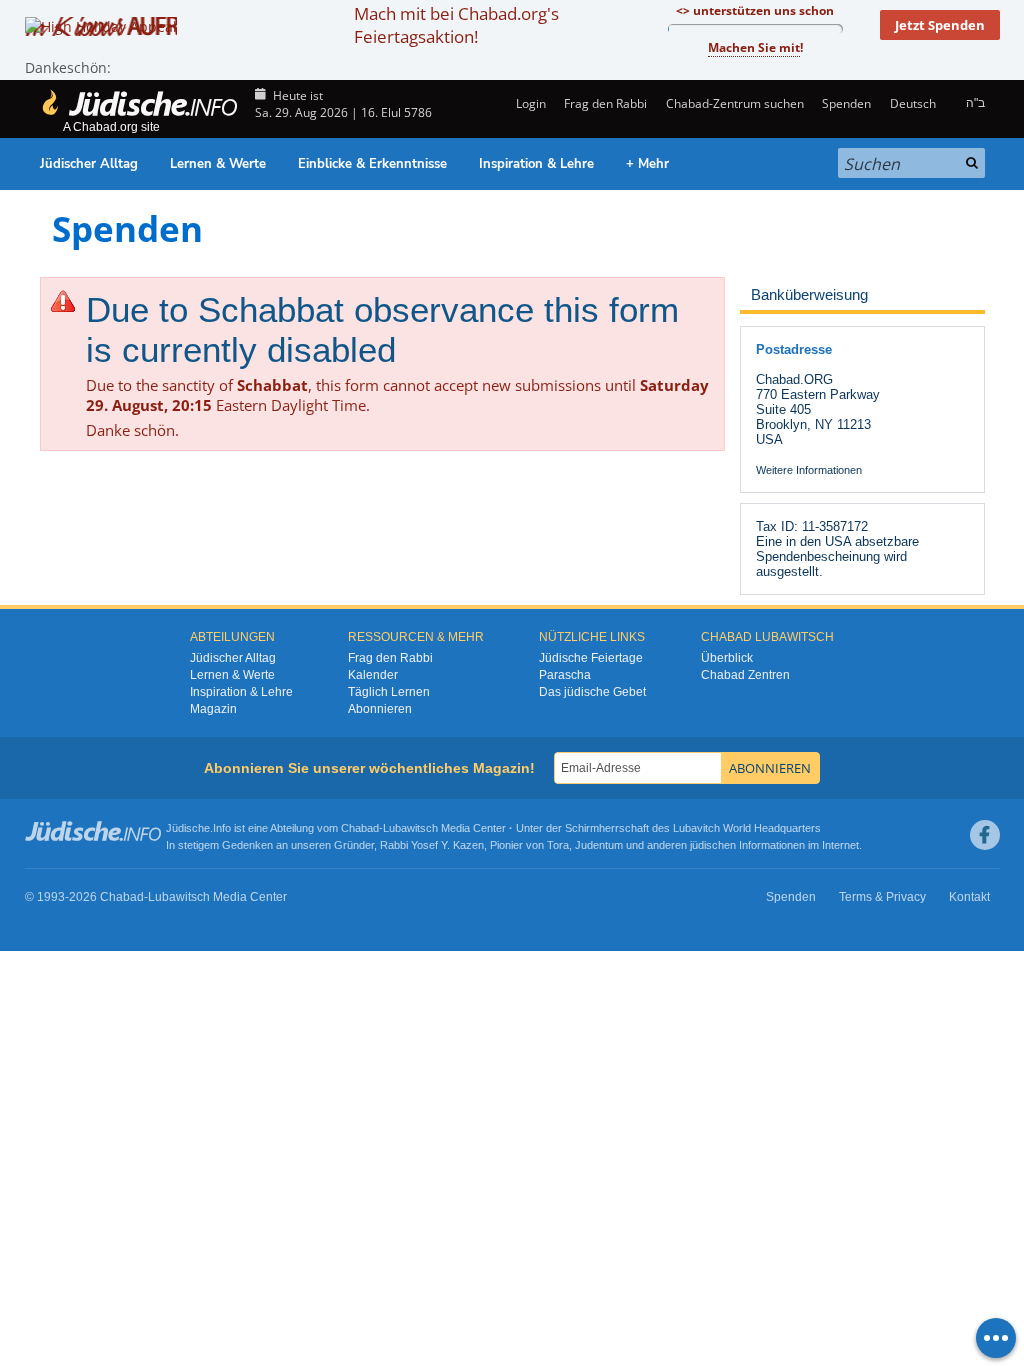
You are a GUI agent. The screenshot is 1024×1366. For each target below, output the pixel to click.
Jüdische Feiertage (591, 658)
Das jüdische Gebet (592, 692)
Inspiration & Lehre (536, 164)
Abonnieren (380, 709)
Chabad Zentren (745, 675)
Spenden (846, 103)
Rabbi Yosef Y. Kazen (432, 845)
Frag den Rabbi (605, 103)
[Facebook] (985, 835)
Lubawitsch (410, 828)
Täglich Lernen (389, 692)
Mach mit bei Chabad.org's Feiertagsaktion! (456, 25)
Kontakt (969, 897)
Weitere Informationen (809, 470)
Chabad (360, 828)
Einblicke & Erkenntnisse (372, 164)
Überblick (727, 658)
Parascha (565, 675)
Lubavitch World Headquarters (747, 828)
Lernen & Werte (218, 164)
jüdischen (713, 845)
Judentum (599, 845)
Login (529, 103)
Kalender (373, 675)
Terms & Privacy (882, 897)
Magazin (213, 709)
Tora (558, 845)
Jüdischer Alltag (89, 164)
